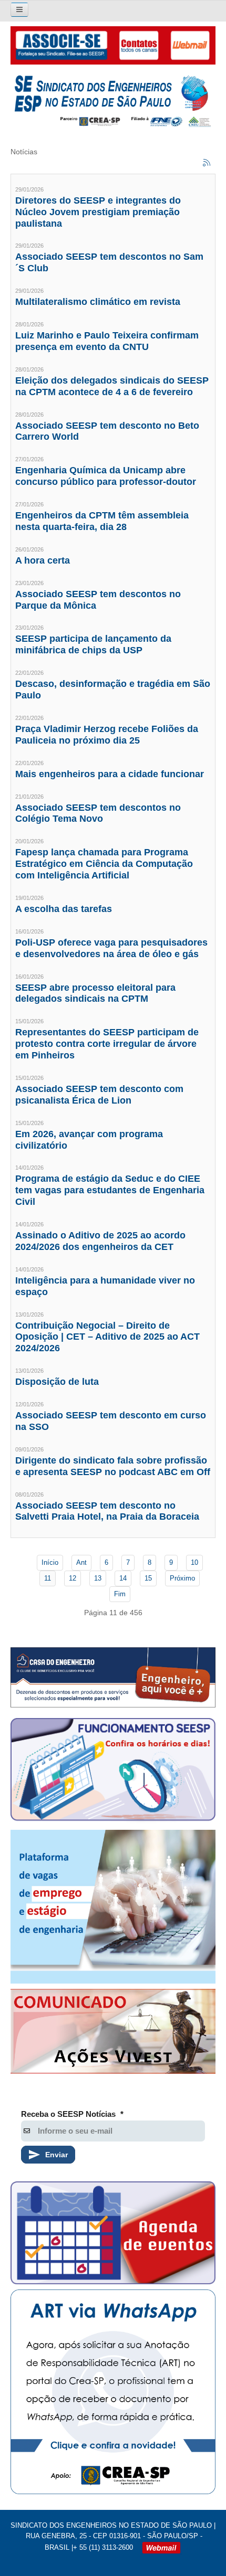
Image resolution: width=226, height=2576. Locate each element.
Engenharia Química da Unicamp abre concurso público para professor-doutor (106, 476)
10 (194, 1562)
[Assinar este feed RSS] (207, 163)
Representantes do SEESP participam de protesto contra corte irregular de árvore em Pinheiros (107, 1044)
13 (98, 1578)
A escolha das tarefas (64, 909)
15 (148, 1578)
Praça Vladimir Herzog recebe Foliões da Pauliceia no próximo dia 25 (107, 735)
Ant (81, 1562)
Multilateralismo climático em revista (98, 302)
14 (123, 1578)
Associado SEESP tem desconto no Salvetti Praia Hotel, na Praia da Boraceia (107, 1511)
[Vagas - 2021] (113, 1907)
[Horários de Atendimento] (113, 1771)
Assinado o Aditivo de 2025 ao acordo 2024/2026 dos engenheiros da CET (100, 1241)
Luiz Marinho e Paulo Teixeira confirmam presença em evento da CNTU (107, 341)
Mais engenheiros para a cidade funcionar (110, 774)
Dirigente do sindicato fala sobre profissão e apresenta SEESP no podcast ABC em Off (113, 1466)
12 (73, 1578)
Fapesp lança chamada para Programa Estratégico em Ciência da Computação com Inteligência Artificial (104, 864)
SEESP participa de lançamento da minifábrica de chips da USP (93, 644)
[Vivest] (113, 2034)
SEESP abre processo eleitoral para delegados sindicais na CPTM (95, 993)
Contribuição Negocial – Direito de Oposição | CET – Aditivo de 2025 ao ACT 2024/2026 (107, 1337)
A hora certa (43, 560)
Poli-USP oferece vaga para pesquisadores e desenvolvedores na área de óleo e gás (111, 948)
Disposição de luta (57, 1382)
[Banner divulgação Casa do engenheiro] (113, 1677)
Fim (120, 1594)
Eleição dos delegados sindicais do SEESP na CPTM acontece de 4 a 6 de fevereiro (112, 386)
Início (50, 1562)
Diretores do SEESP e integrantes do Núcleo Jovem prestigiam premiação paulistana (98, 212)
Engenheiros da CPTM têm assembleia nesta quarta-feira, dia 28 (102, 521)
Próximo (182, 1578)
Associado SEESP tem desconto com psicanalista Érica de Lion (99, 1095)
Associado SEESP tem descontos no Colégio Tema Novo (98, 813)
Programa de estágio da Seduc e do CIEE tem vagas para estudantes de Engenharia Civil (110, 1190)
